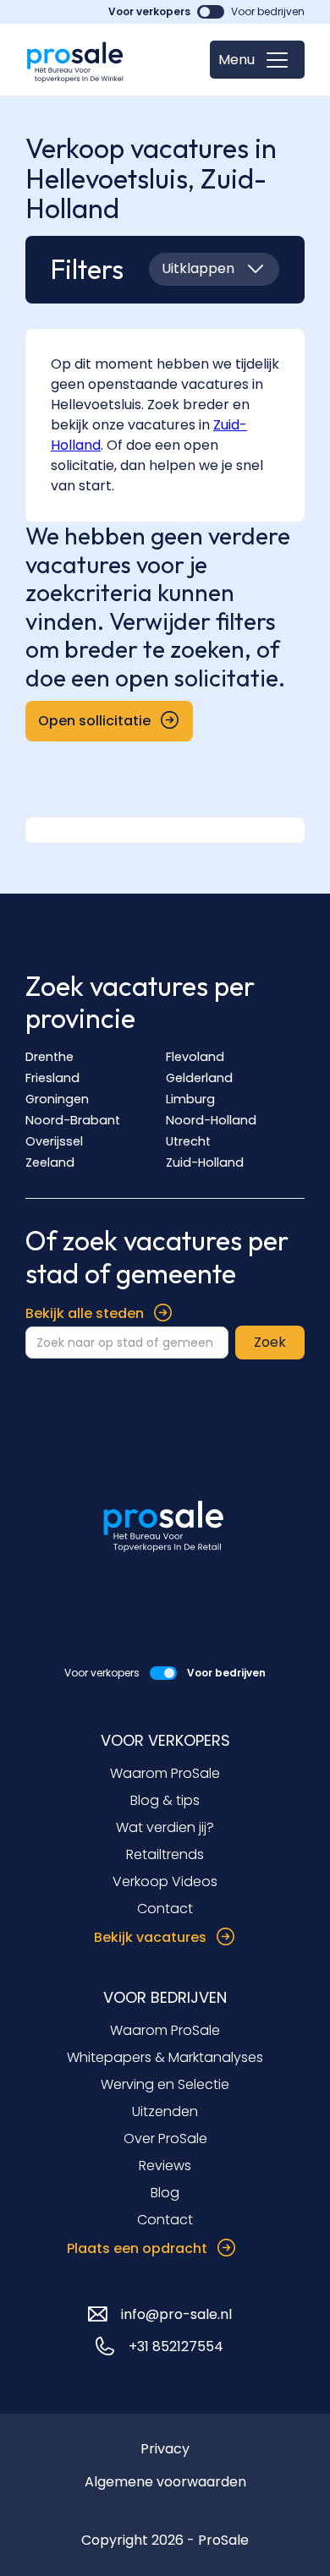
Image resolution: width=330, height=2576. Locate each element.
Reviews (165, 2166)
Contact (165, 1909)
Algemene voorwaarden (165, 2482)
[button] (257, 60)
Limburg (190, 1099)
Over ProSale (165, 2138)
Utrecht (188, 1141)
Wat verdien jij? (165, 1827)
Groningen (57, 1099)
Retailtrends (165, 1854)
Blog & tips (165, 1800)
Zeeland (50, 1162)
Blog (165, 2193)
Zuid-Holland (205, 1162)
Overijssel (54, 1141)
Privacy (165, 2449)
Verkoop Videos (165, 1881)
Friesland (52, 1078)
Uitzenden (165, 2111)
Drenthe (49, 1057)
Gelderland (199, 1078)
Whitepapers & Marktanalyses (165, 2057)
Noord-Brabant (73, 1120)
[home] (76, 60)
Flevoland (195, 1057)
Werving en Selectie (165, 2084)
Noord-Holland (211, 1120)
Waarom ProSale (165, 1773)
